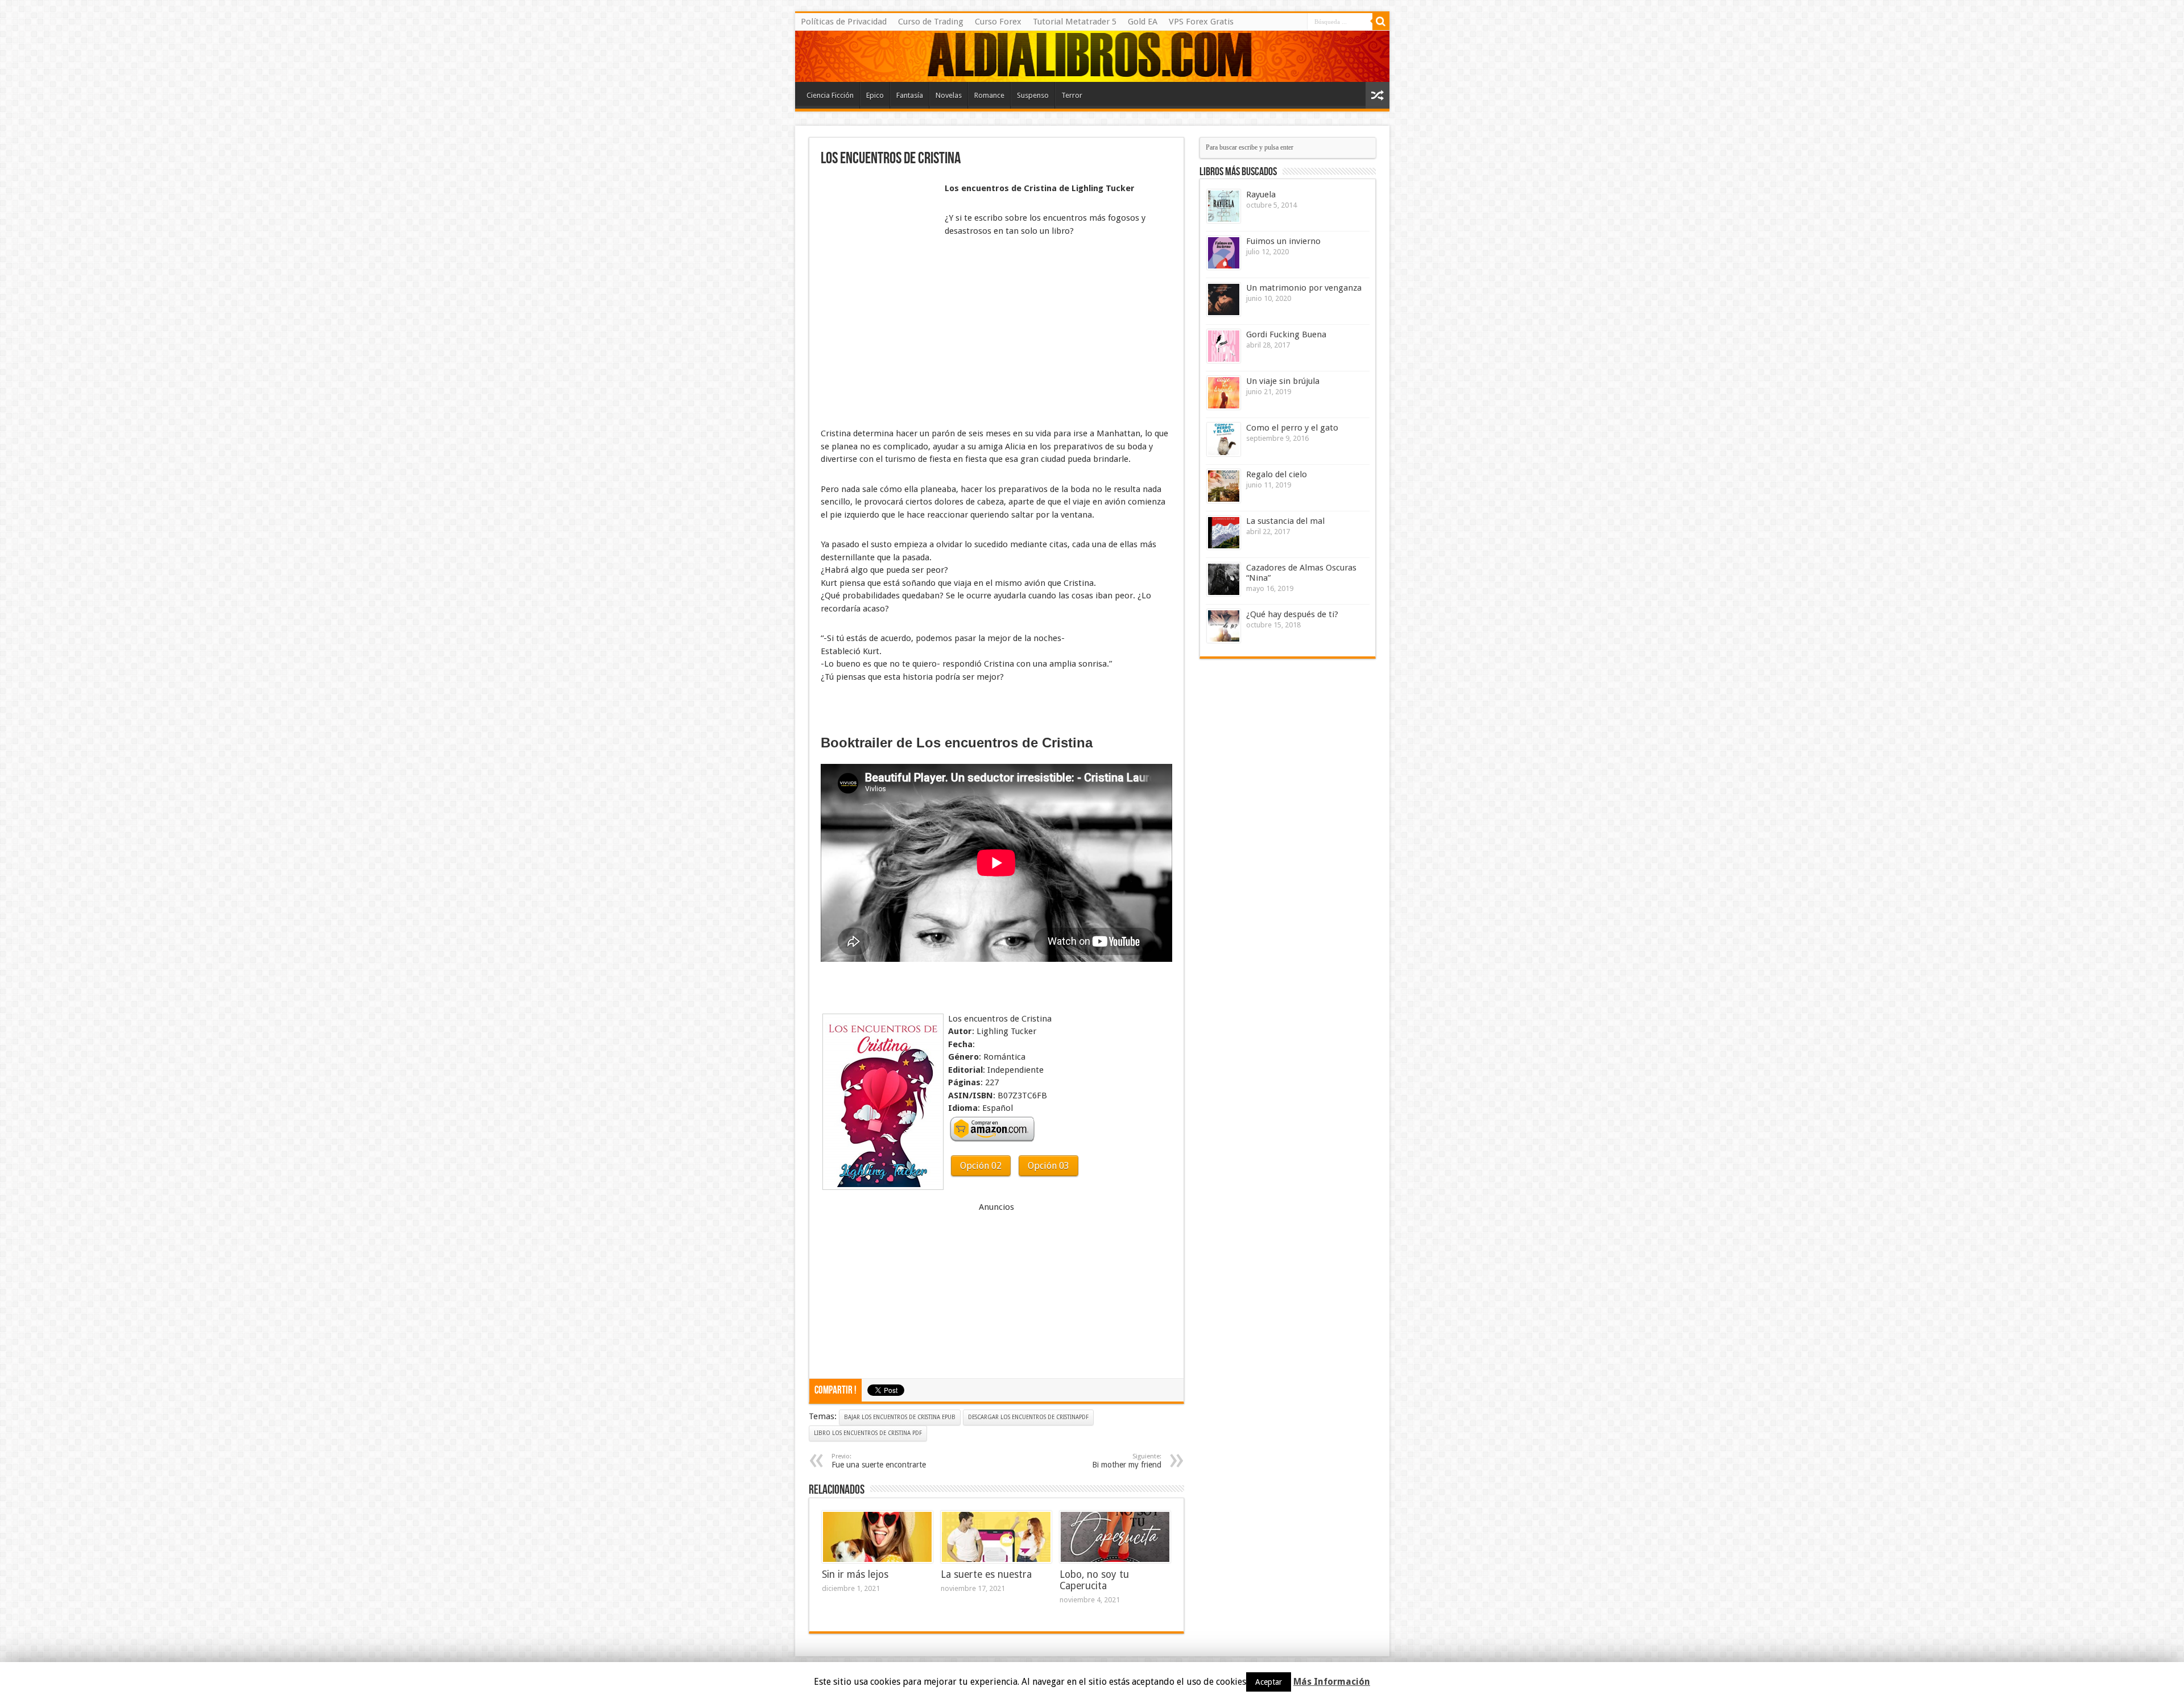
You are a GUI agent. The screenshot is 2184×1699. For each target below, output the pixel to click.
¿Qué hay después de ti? (1292, 614)
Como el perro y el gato (1292, 428)
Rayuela (1261, 195)
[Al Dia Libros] (1092, 56)
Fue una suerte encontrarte (879, 1461)
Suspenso (1033, 95)
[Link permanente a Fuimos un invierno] (1224, 253)
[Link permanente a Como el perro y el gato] (1224, 439)
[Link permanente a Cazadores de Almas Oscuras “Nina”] (1224, 579)
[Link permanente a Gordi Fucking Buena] (1224, 346)
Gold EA (1143, 22)
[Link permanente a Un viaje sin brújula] (1224, 393)
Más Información (1332, 1682)
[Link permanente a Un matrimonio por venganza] (1224, 299)
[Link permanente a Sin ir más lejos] (877, 1537)
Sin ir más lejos (855, 1574)
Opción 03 (1048, 1166)
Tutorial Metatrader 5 (1075, 22)
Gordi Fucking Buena (1286, 334)
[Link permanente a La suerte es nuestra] (996, 1537)
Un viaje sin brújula (1283, 381)
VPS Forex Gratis (1201, 22)
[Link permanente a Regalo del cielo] (1224, 486)
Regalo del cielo (1277, 474)
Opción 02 (981, 1166)
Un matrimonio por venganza (1304, 288)
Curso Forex (998, 22)
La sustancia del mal (1285, 521)
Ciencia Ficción (830, 95)
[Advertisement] (878, 209)
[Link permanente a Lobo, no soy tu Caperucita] (1115, 1537)
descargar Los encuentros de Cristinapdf (1028, 1417)
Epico (875, 95)
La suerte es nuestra (986, 1574)
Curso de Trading (931, 22)
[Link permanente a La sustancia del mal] (1224, 533)
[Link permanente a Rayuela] (1224, 206)
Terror (1072, 95)
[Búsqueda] (1381, 22)
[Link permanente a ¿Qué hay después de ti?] (1224, 626)
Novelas (949, 95)
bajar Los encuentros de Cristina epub (900, 1417)
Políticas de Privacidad (844, 22)
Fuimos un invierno (1283, 241)
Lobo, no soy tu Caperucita (1094, 1580)
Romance (989, 95)
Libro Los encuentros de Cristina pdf (868, 1433)
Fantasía (910, 95)
